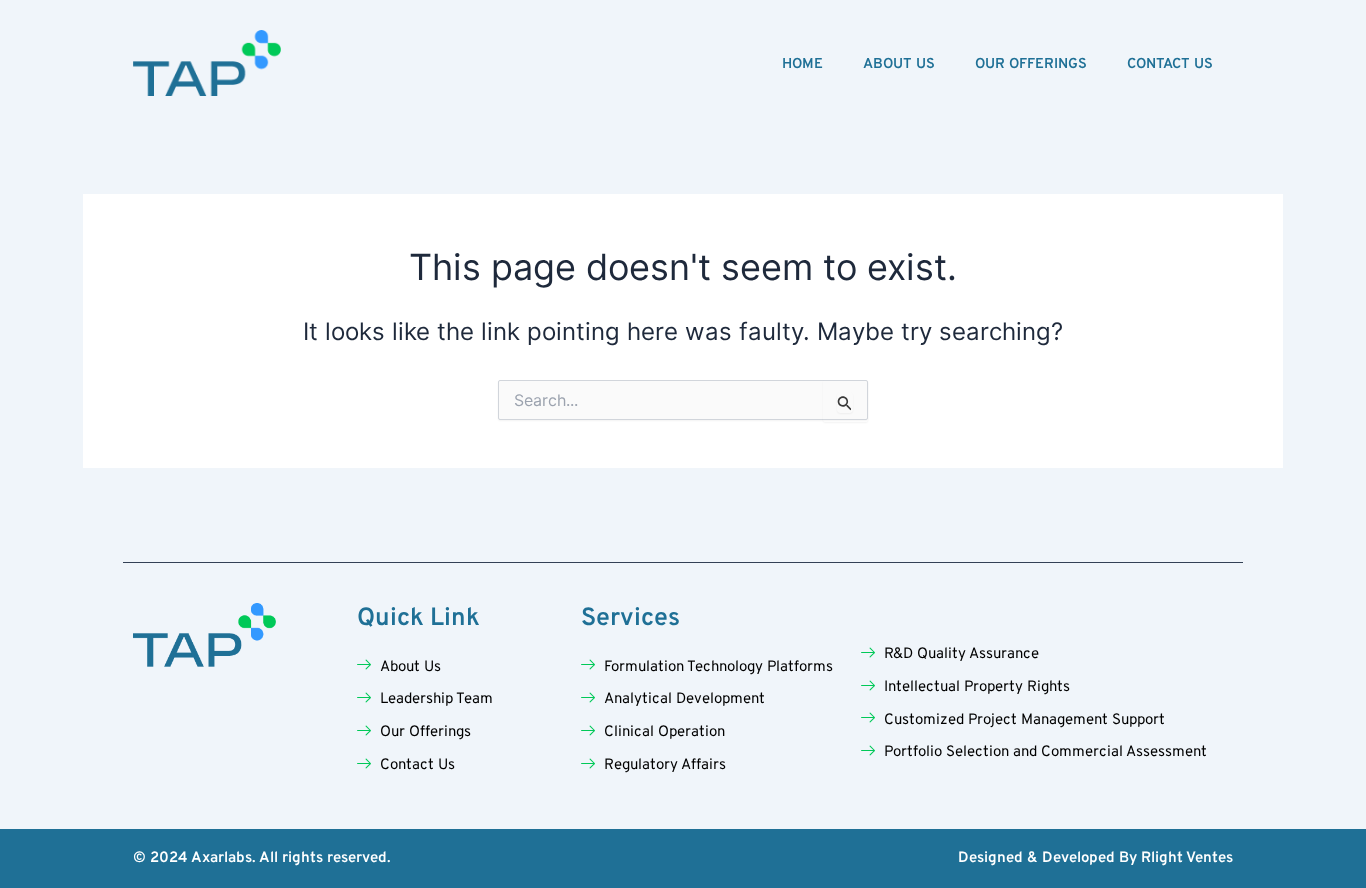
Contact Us (1170, 64)
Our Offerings (1031, 64)
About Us (899, 64)
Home (802, 64)
